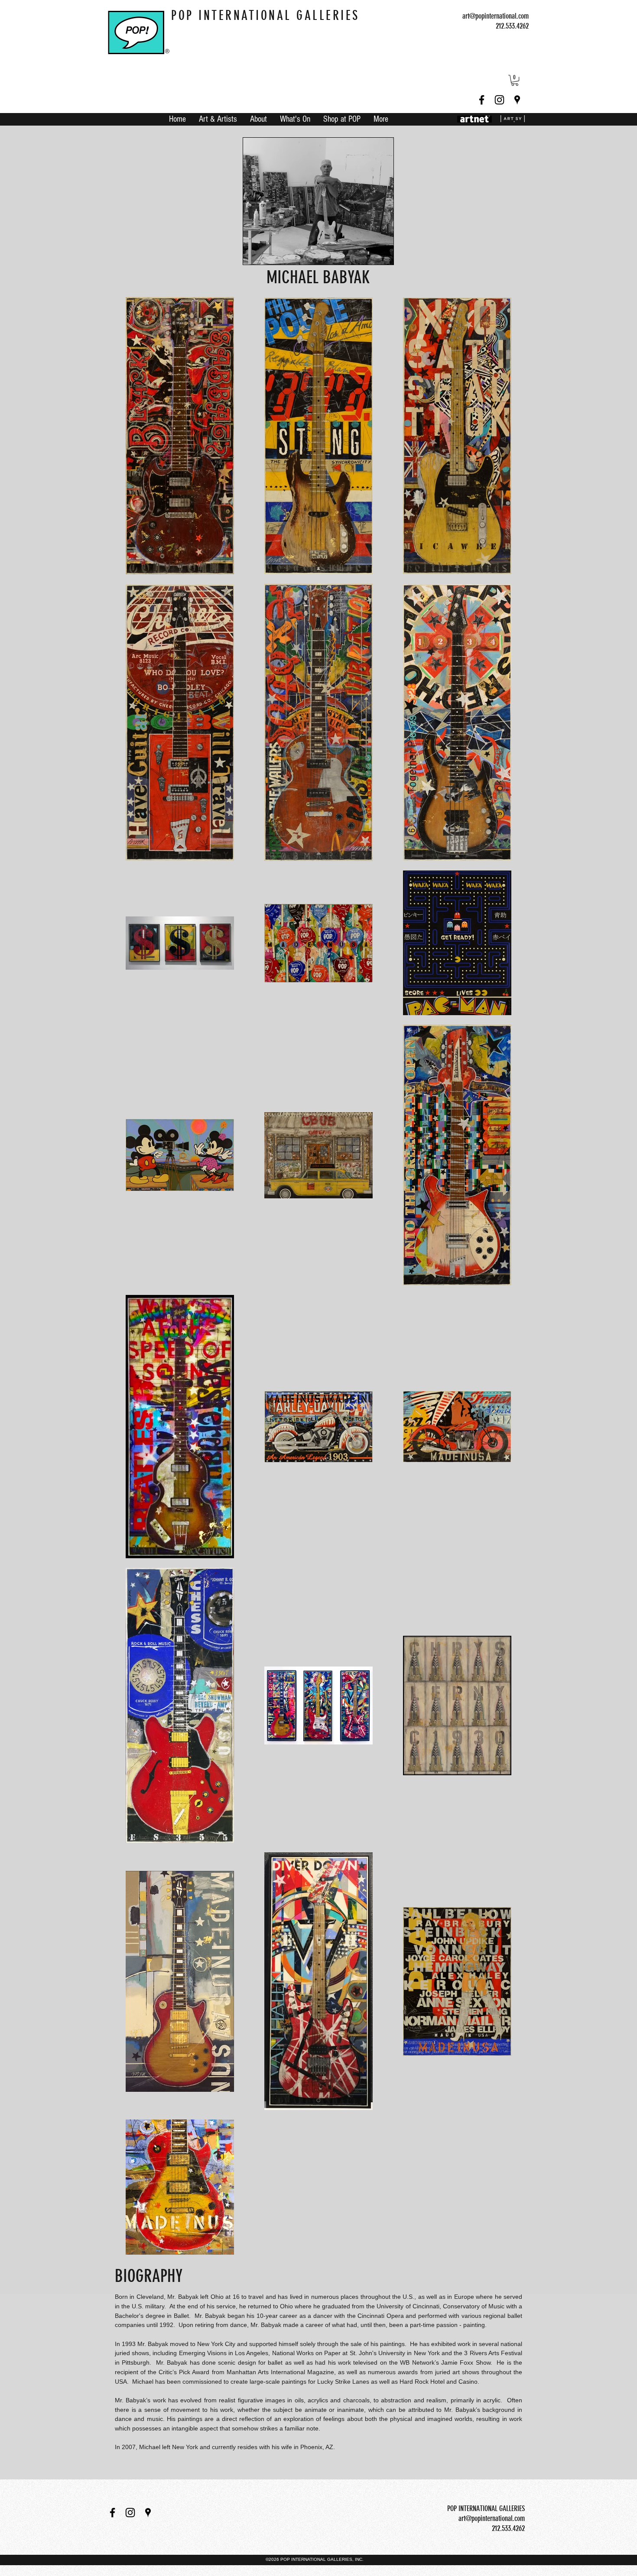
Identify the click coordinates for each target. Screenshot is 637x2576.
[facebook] (482, 100)
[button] (515, 80)
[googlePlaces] (517, 100)
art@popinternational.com (496, 16)
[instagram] (499, 100)
